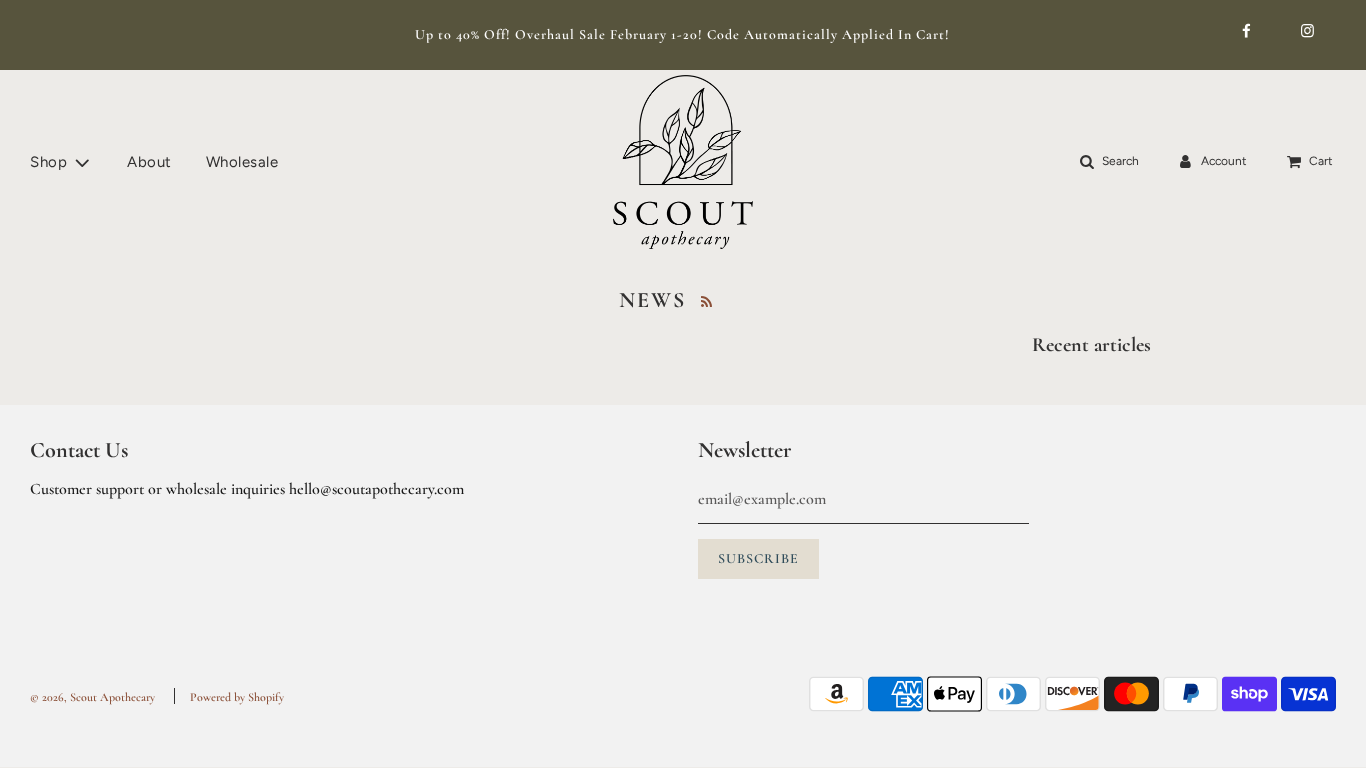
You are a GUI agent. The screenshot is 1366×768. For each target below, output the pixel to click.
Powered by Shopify (237, 697)
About (149, 162)
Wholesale (242, 162)
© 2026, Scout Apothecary (92, 697)
